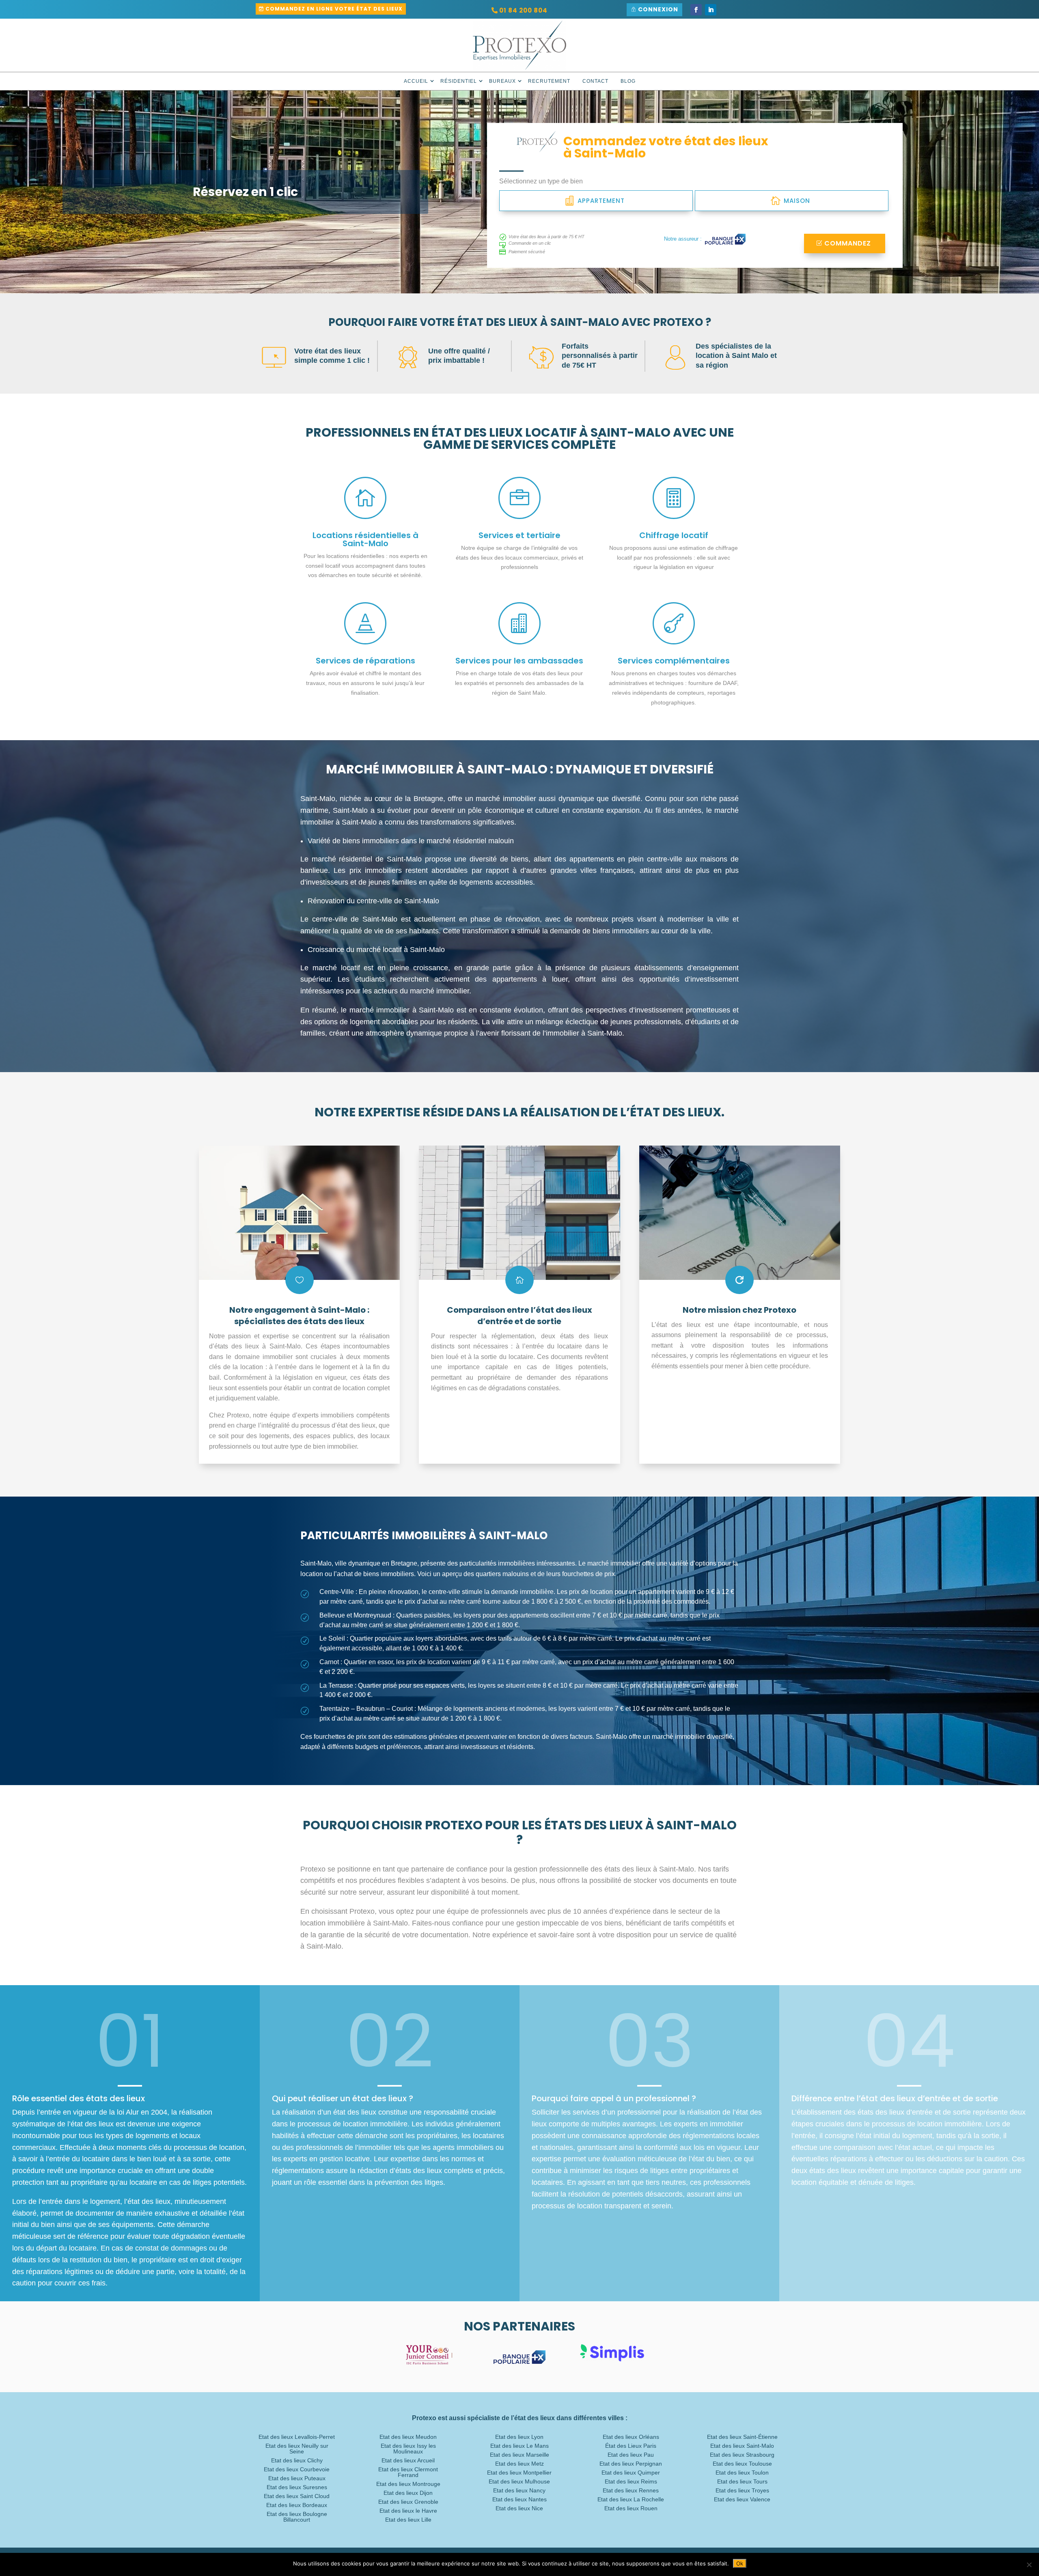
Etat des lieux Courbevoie (297, 2469)
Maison (797, 201)
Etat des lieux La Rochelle (631, 2500)
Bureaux (502, 81)
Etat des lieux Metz (519, 2464)
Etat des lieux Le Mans (519, 2446)
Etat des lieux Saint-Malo (742, 2446)
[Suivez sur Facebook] (696, 10)
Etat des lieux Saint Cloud (297, 2496)
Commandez (848, 243)
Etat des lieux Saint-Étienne (742, 2437)
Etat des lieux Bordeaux (297, 2505)
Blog (628, 81)
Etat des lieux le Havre (408, 2511)
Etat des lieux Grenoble (408, 2502)
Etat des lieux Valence (742, 2500)
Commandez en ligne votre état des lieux (334, 9)
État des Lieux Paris (631, 2446)
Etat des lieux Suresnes (297, 2487)
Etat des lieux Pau (631, 2455)
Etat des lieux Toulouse (742, 2464)
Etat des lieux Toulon (742, 2473)
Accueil (416, 81)
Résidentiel (459, 81)
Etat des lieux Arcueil (408, 2461)
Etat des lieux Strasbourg (742, 2455)
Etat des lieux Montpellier (519, 2473)
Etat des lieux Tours (742, 2482)
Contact (595, 81)
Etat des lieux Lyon (519, 2437)
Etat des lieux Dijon (408, 2493)
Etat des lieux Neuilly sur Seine (297, 2449)
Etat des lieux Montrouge (408, 2484)
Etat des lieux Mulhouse (519, 2482)
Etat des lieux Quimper (631, 2473)
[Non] (1029, 2565)
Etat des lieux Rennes (631, 2491)
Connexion (658, 9)
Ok (740, 2563)
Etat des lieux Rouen (631, 2508)
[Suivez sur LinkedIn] (711, 10)
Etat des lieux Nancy (519, 2491)
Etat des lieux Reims (631, 2482)
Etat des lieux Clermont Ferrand (408, 2472)
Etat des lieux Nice (519, 2508)
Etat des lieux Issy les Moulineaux (408, 2449)
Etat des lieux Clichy (297, 2461)
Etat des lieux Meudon (408, 2437)
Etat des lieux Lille (408, 2520)
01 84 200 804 (523, 10)
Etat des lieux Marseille (519, 2455)
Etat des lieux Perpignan (631, 2464)
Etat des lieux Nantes (519, 2500)
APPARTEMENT (601, 201)
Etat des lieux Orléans (631, 2437)
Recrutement (549, 81)
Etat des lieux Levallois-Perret (297, 2437)
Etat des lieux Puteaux (297, 2478)
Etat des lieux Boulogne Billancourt (297, 2517)
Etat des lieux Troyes (742, 2491)
